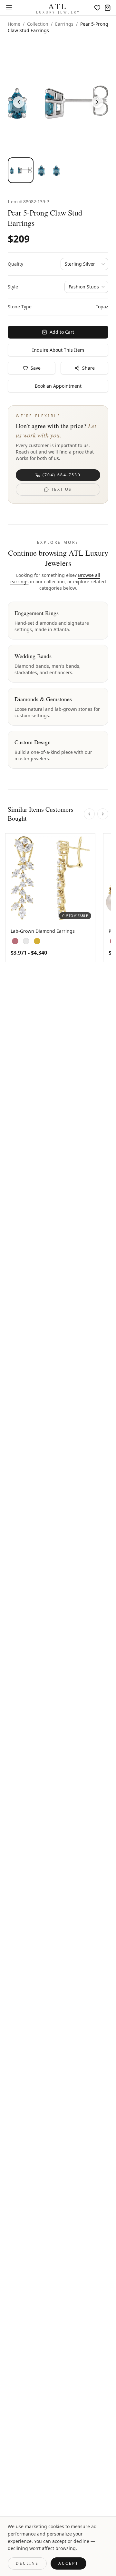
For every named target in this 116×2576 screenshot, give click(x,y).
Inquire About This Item (58, 350)
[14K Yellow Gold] (37, 941)
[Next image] (97, 102)
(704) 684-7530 (62, 475)
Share (88, 368)
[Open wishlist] (97, 8)
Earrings (64, 24)
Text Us (62, 489)
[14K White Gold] (26, 941)
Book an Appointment (58, 386)
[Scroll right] (103, 814)
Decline (27, 2563)
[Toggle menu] (9, 8)
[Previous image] (19, 102)
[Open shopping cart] (108, 8)
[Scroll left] (89, 814)
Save (36, 368)
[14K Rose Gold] (15, 941)
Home (14, 24)
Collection (38, 24)
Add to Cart (62, 332)
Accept (68, 2563)
